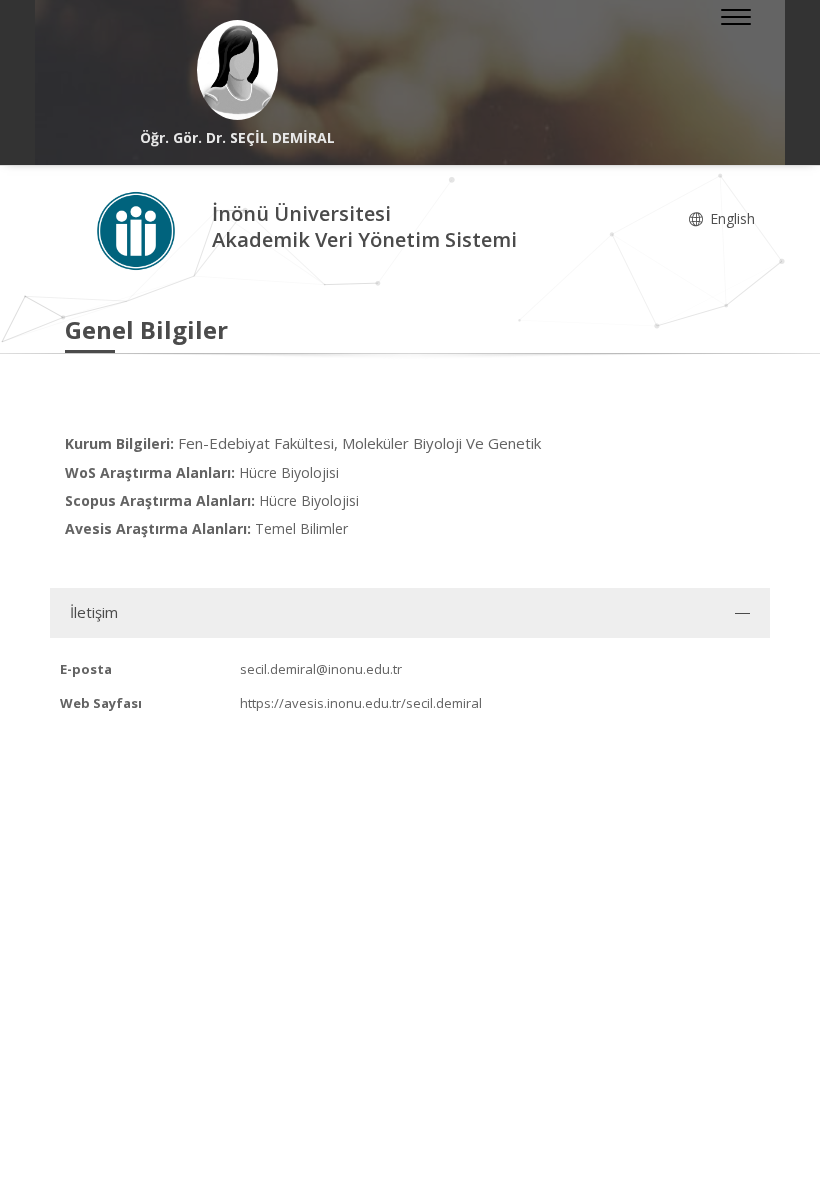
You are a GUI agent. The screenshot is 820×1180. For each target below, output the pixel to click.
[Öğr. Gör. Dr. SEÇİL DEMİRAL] (237, 70)
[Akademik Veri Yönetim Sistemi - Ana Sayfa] (138, 229)
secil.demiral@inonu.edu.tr (321, 669)
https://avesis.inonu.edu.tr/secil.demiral (361, 703)
